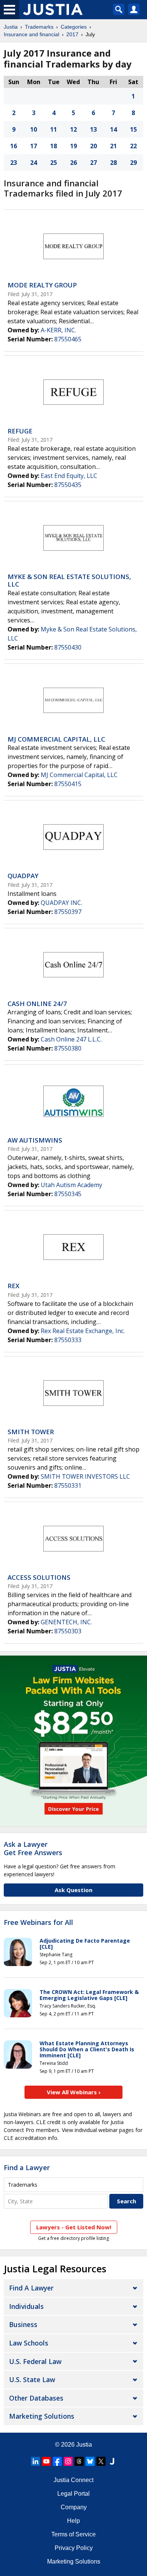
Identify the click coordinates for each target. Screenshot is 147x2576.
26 (73, 163)
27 (93, 163)
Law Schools (29, 2343)
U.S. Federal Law (35, 2361)
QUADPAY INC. (61, 903)
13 (93, 129)
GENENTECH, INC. (66, 1622)
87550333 (68, 1340)
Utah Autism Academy (71, 1185)
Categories (74, 27)
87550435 (68, 485)
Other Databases (36, 2398)
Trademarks (39, 27)
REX (14, 1286)
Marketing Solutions (42, 2416)
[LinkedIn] (35, 2461)
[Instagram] (68, 2461)
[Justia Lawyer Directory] (112, 2461)
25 (54, 163)
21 (113, 146)
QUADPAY (23, 876)
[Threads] (79, 2461)
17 (34, 146)
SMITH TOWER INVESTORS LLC (85, 1476)
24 (34, 163)
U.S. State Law (32, 2379)
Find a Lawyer (27, 2167)
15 (133, 129)
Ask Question (73, 1890)
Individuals (26, 2306)
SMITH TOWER (31, 1432)
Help (73, 2521)
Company (74, 2507)
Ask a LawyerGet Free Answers (33, 1848)
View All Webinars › (74, 2092)
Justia (11, 27)
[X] (101, 2461)
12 (73, 129)
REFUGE (20, 431)
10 (34, 129)
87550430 (68, 647)
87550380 (68, 1048)
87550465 (68, 339)
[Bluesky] (90, 2461)
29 (133, 163)
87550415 (68, 784)
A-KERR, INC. (58, 330)
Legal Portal (73, 2494)
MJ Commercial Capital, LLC (79, 775)
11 (54, 129)
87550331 (68, 1485)
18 (54, 146)
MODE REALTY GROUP (42, 285)
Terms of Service (73, 2534)
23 (14, 163)
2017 (72, 34)
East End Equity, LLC (69, 476)
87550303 (68, 1631)
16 (14, 146)
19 (73, 146)
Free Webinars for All (38, 1923)
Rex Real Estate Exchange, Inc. (83, 1331)
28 (113, 163)
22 (133, 146)
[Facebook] (57, 2461)
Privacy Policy (74, 2548)
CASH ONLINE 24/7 (37, 1004)
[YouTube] (46, 2461)
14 (113, 129)
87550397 (68, 912)
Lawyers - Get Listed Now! (74, 2227)
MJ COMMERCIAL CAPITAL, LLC (56, 739)
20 (93, 146)
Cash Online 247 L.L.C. (71, 1039)
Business (23, 2324)
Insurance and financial (31, 34)
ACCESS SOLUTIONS (39, 1577)
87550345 (68, 1194)
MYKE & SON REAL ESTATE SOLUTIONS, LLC (69, 580)
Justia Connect (73, 2480)
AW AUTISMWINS (35, 1140)
